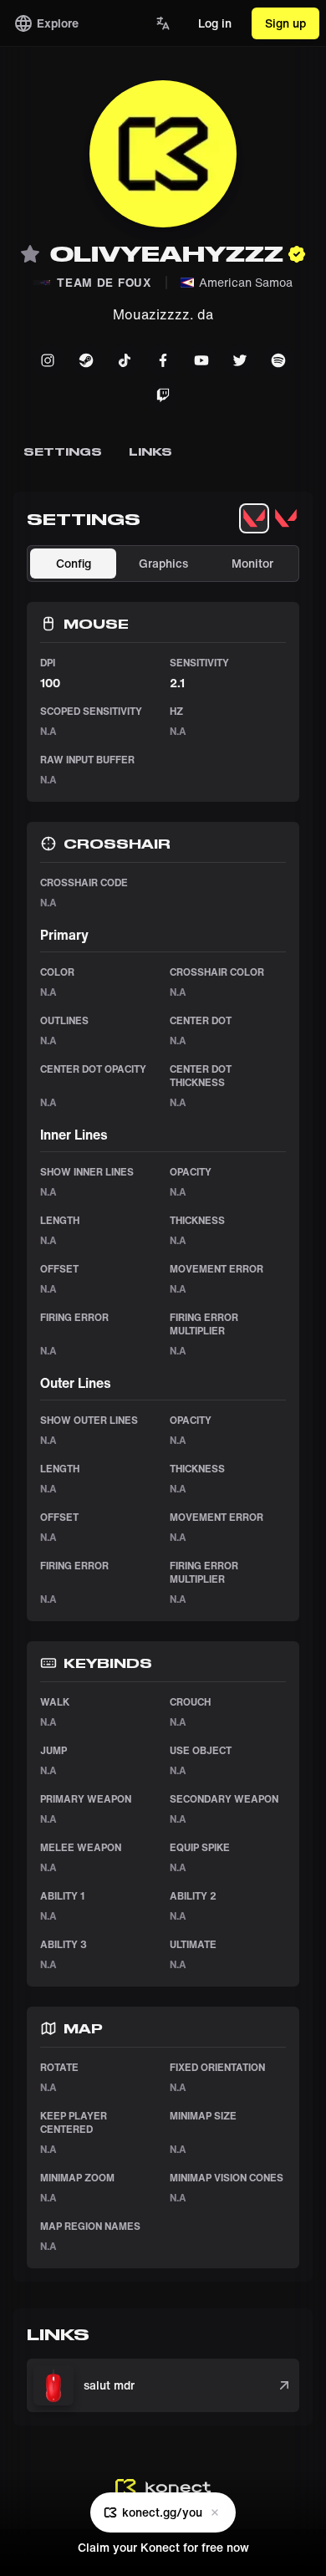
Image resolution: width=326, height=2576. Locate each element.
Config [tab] (74, 563)
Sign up (285, 23)
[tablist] (270, 518)
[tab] (254, 518)
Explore (58, 23)
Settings (63, 451)
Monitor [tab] (252, 563)
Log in (215, 23)
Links (150, 451)
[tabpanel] (163, 1407)
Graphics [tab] (163, 563)
